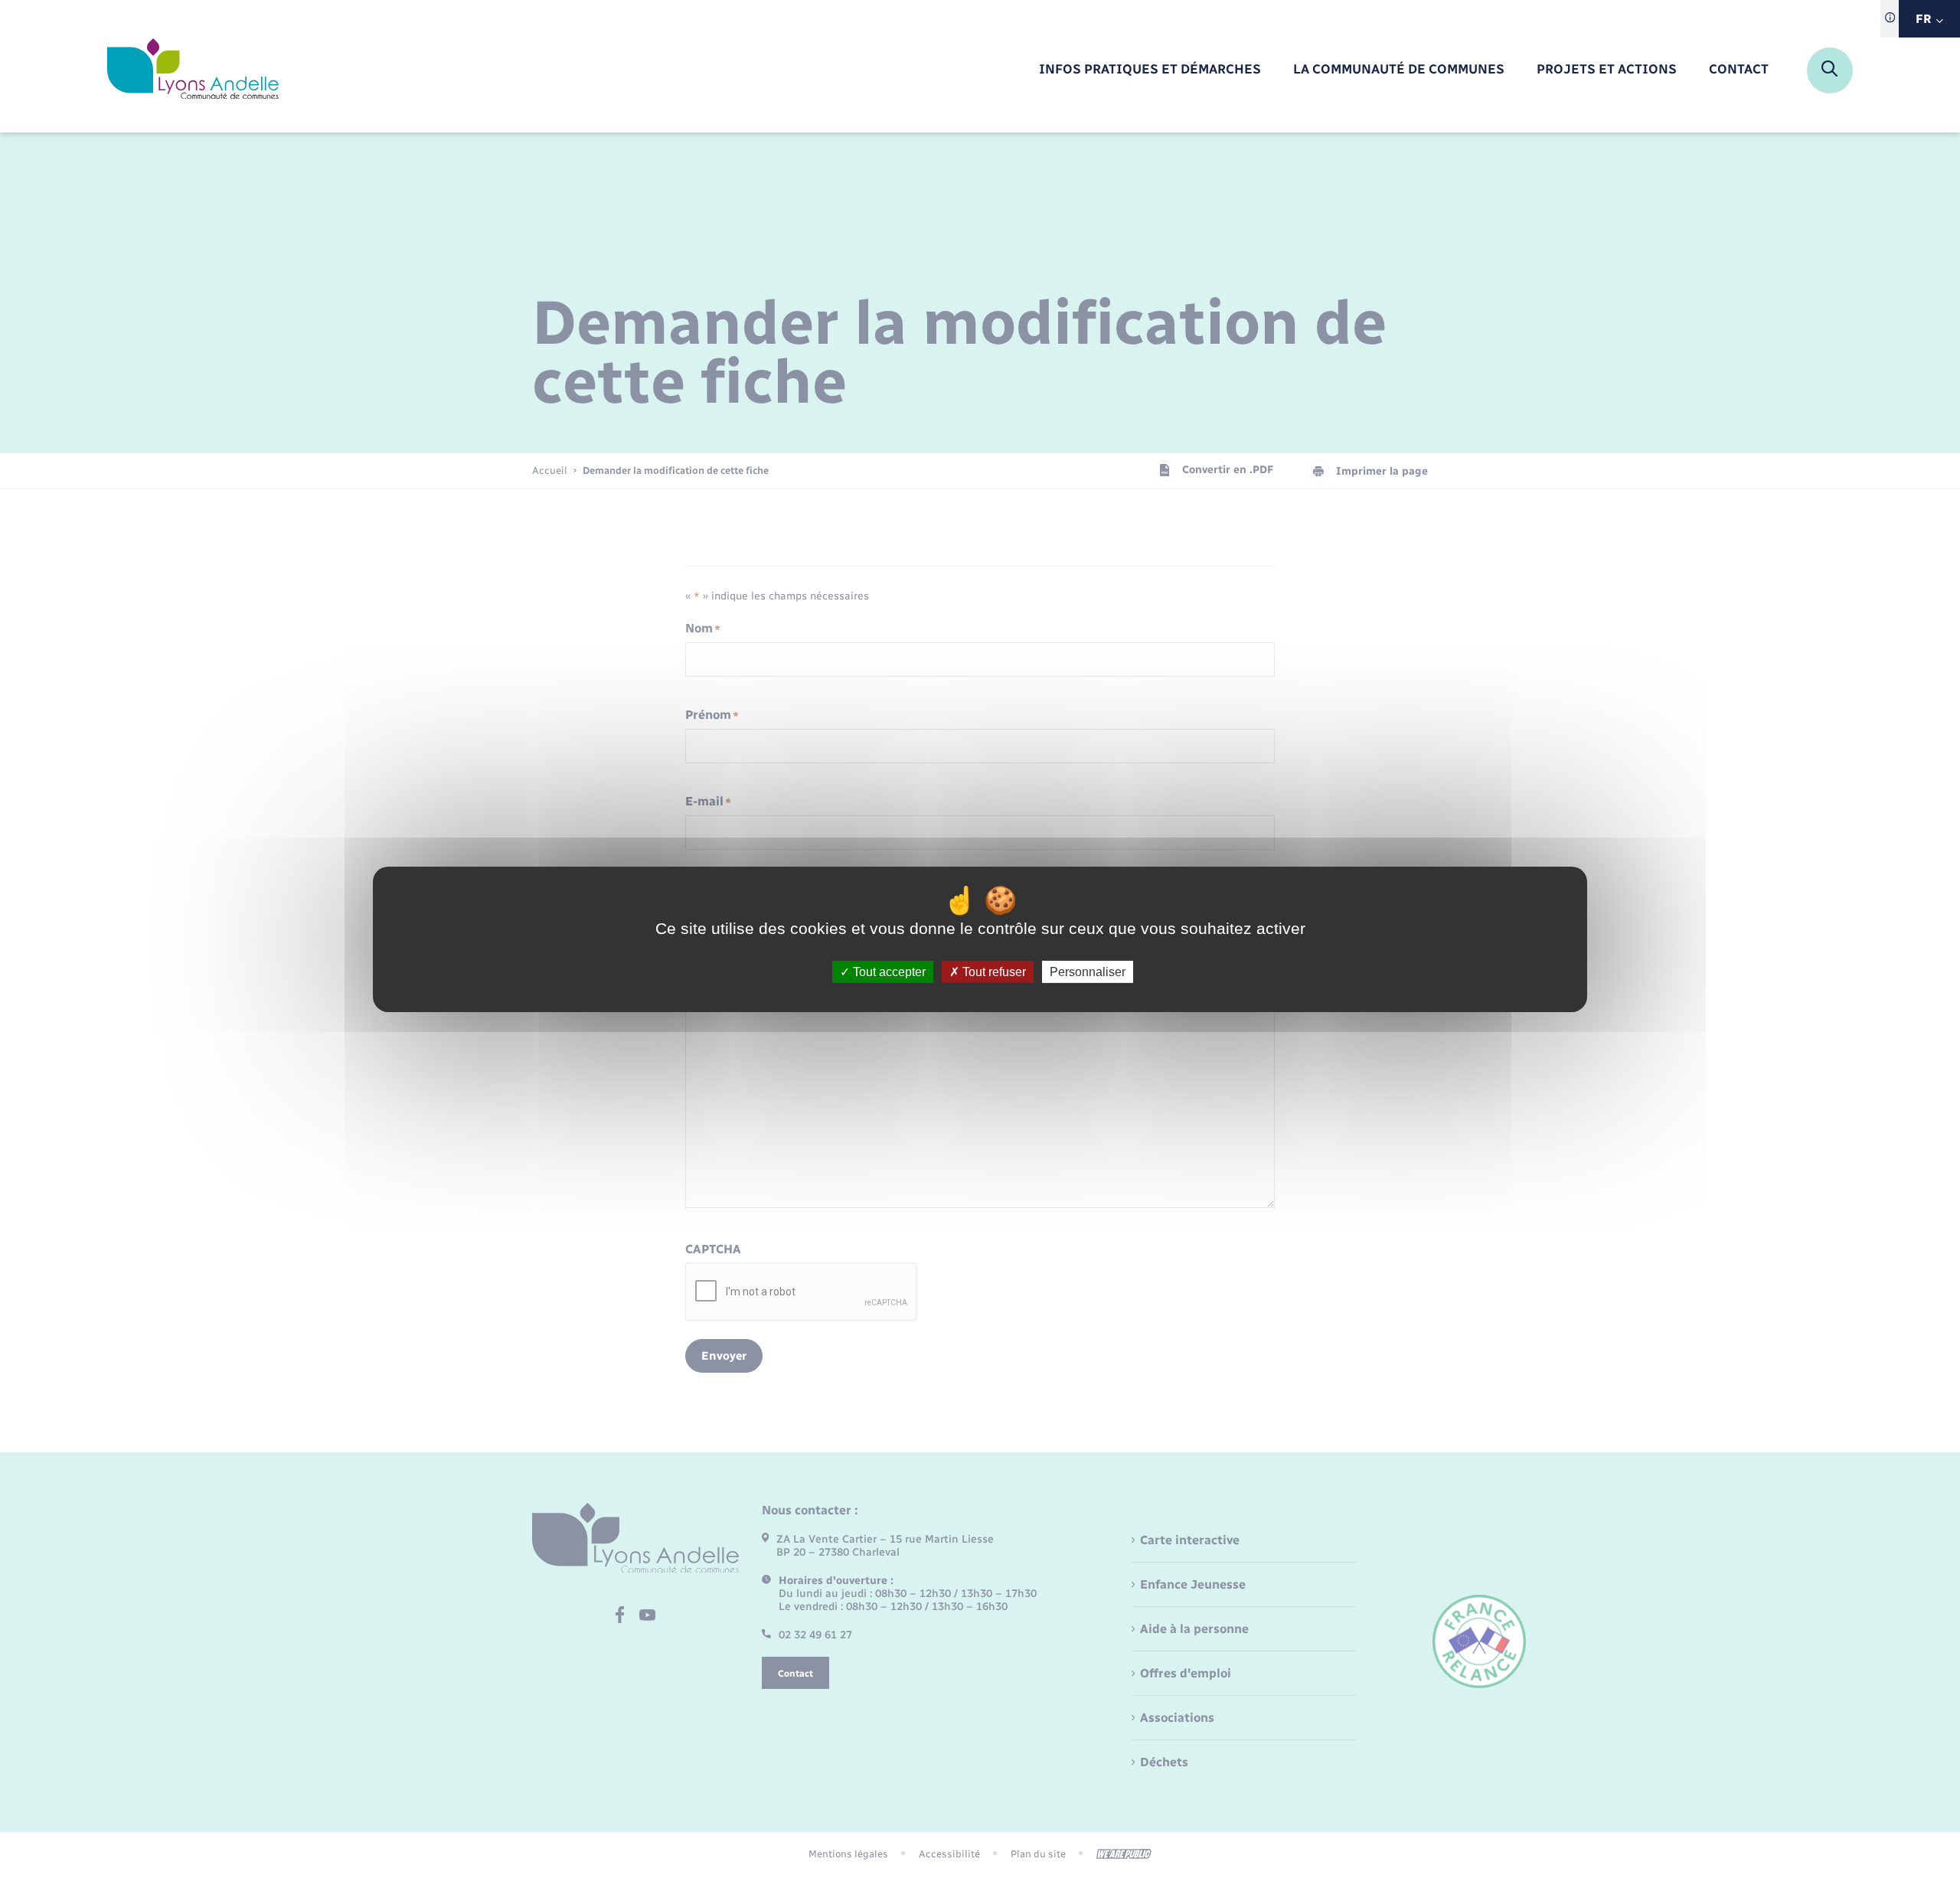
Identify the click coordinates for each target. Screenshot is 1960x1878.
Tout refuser (993, 971)
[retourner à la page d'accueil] (193, 70)
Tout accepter (888, 971)
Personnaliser (1088, 971)
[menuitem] (1150, 70)
